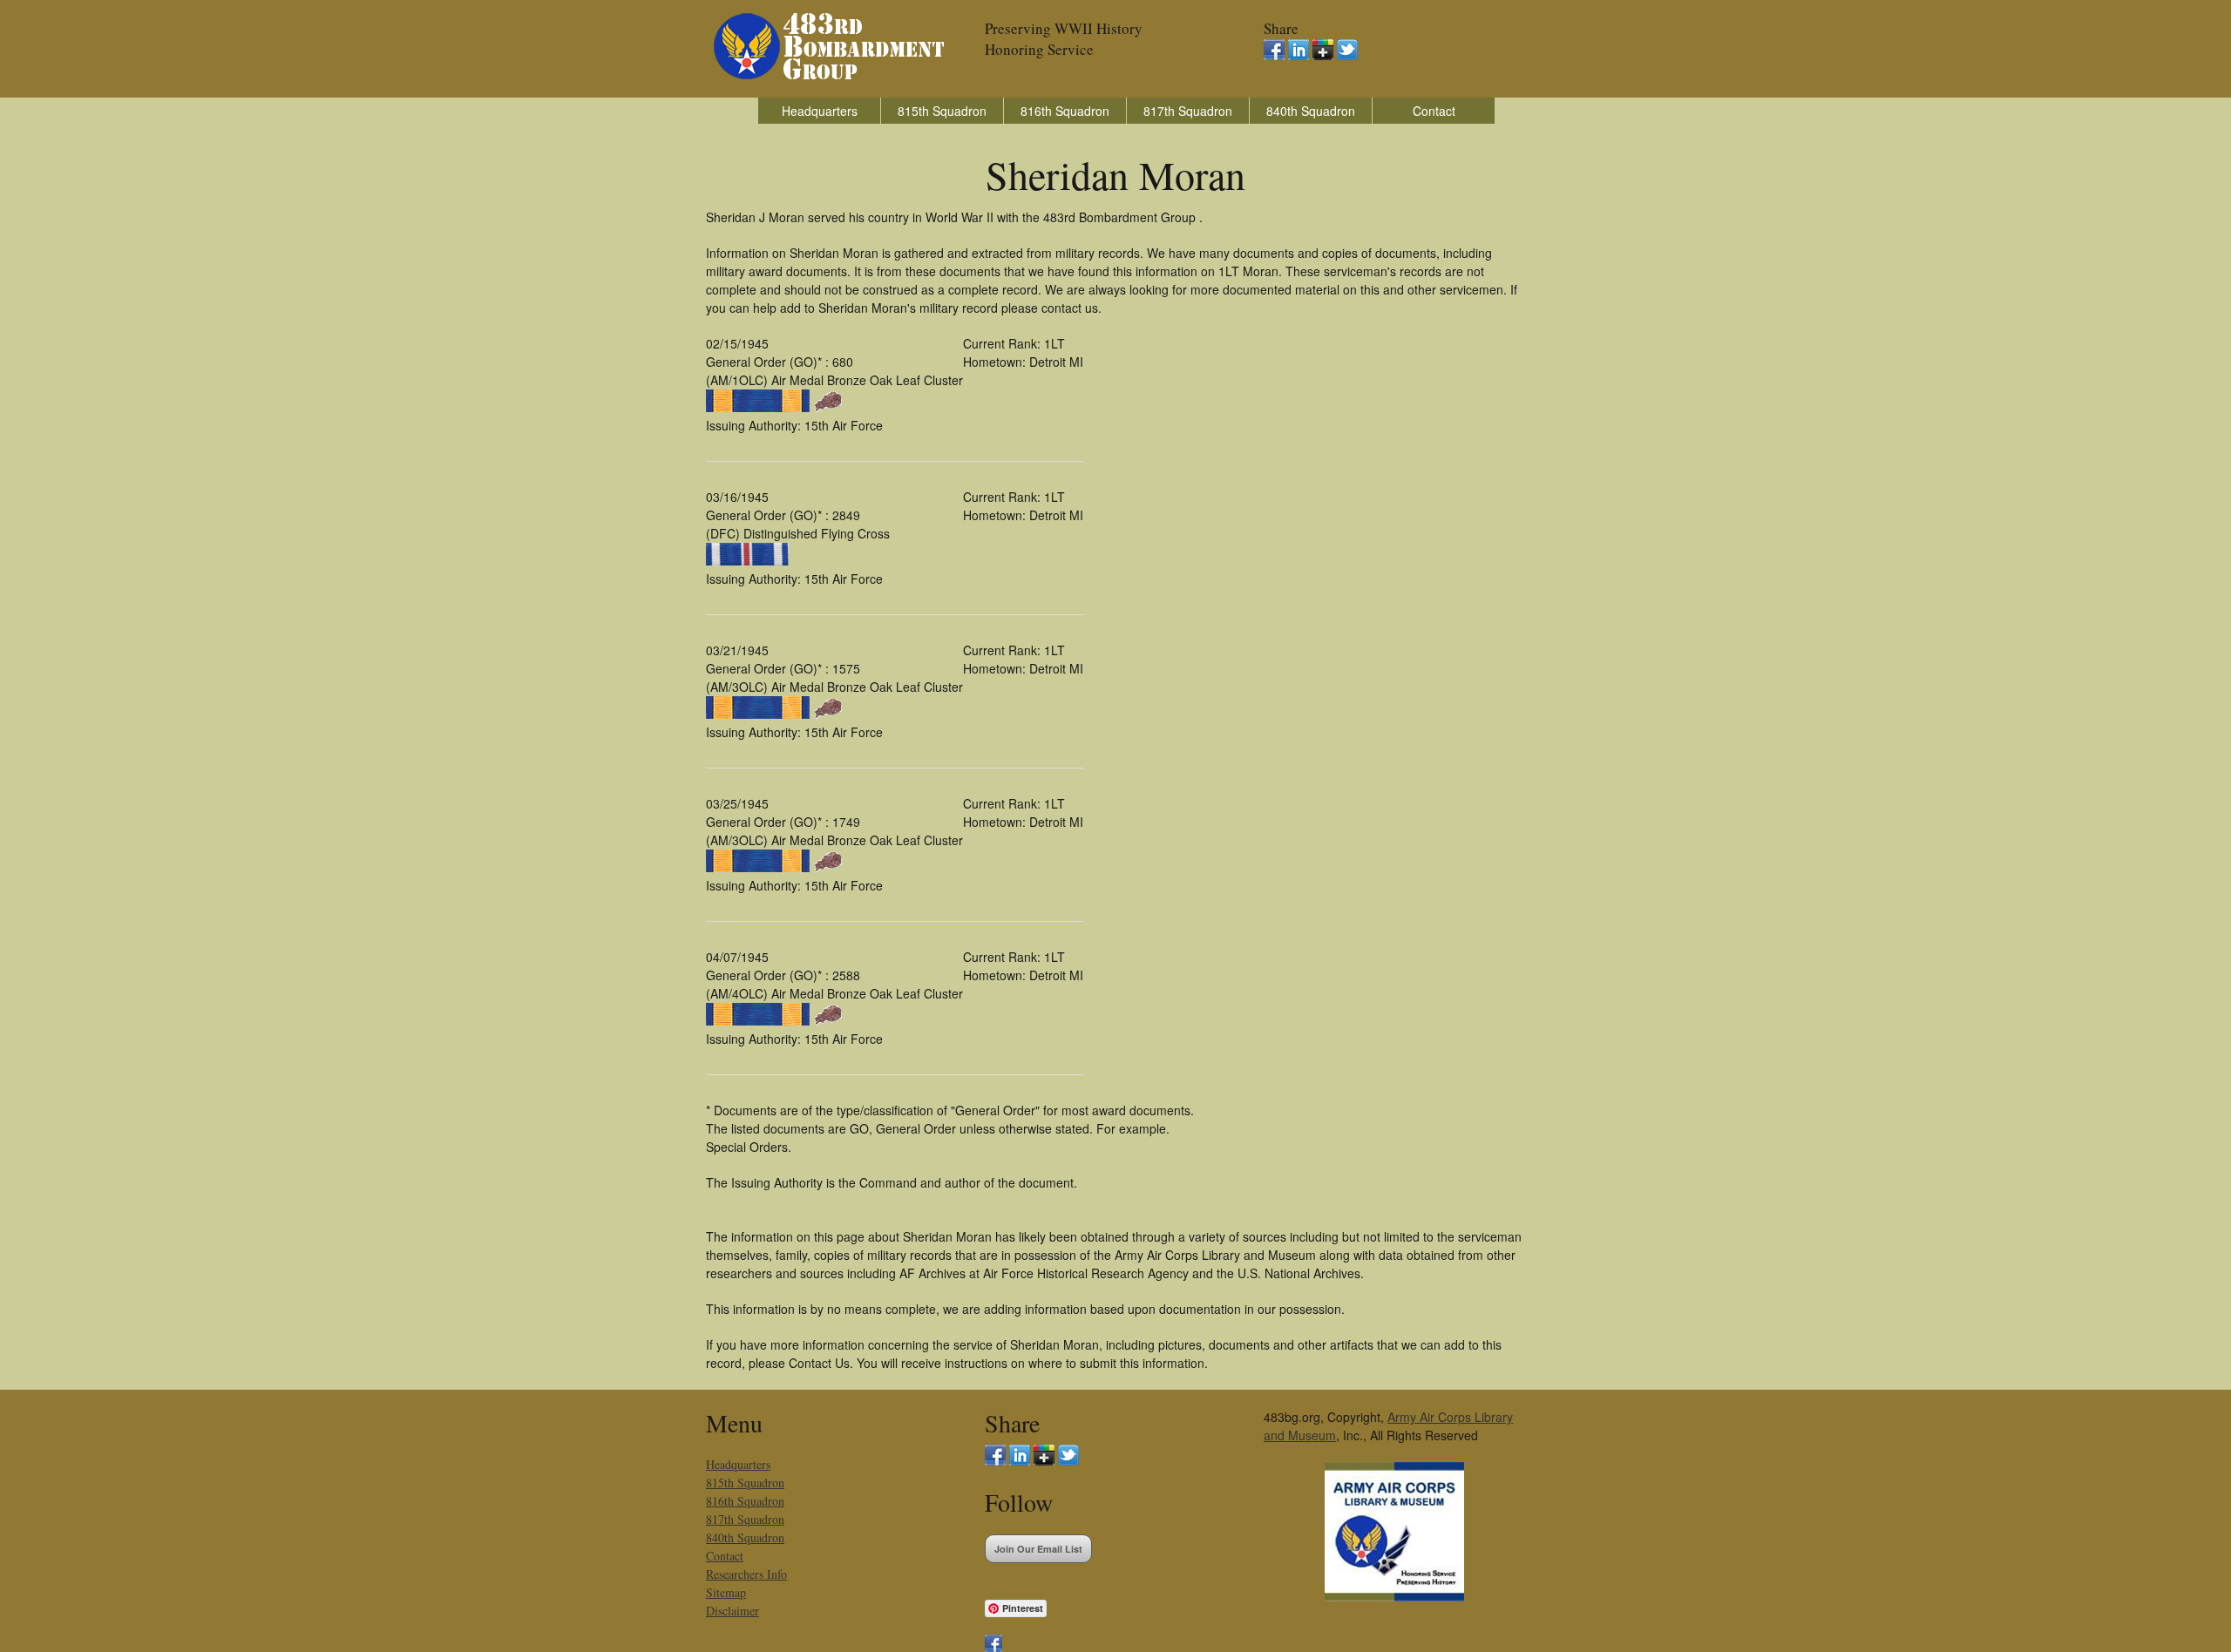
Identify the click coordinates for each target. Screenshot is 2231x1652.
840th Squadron (1311, 111)
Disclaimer (732, 1611)
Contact (1434, 111)
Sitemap (726, 1592)
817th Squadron (1188, 111)
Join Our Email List (1038, 1549)
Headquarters (820, 111)
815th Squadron (942, 111)
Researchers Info (746, 1574)
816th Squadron (1065, 111)
